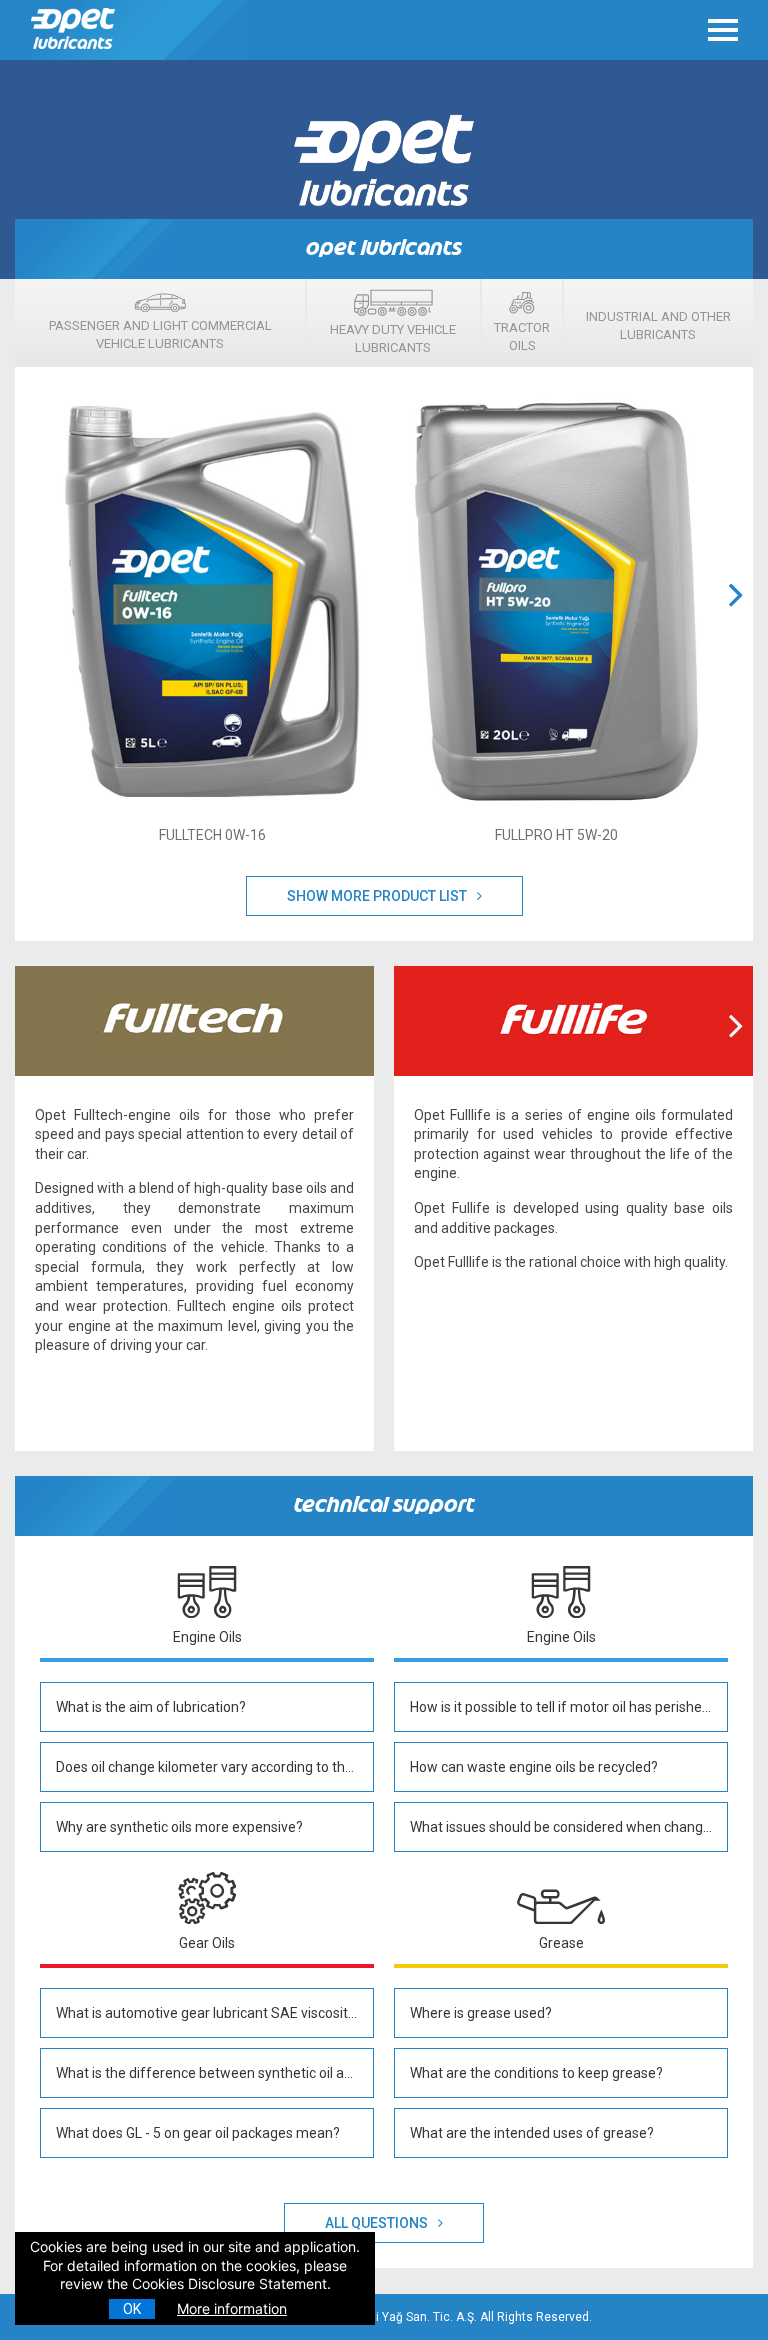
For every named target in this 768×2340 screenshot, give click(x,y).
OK (132, 2309)
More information (232, 2308)
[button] (736, 618)
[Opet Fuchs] (75, 53)
